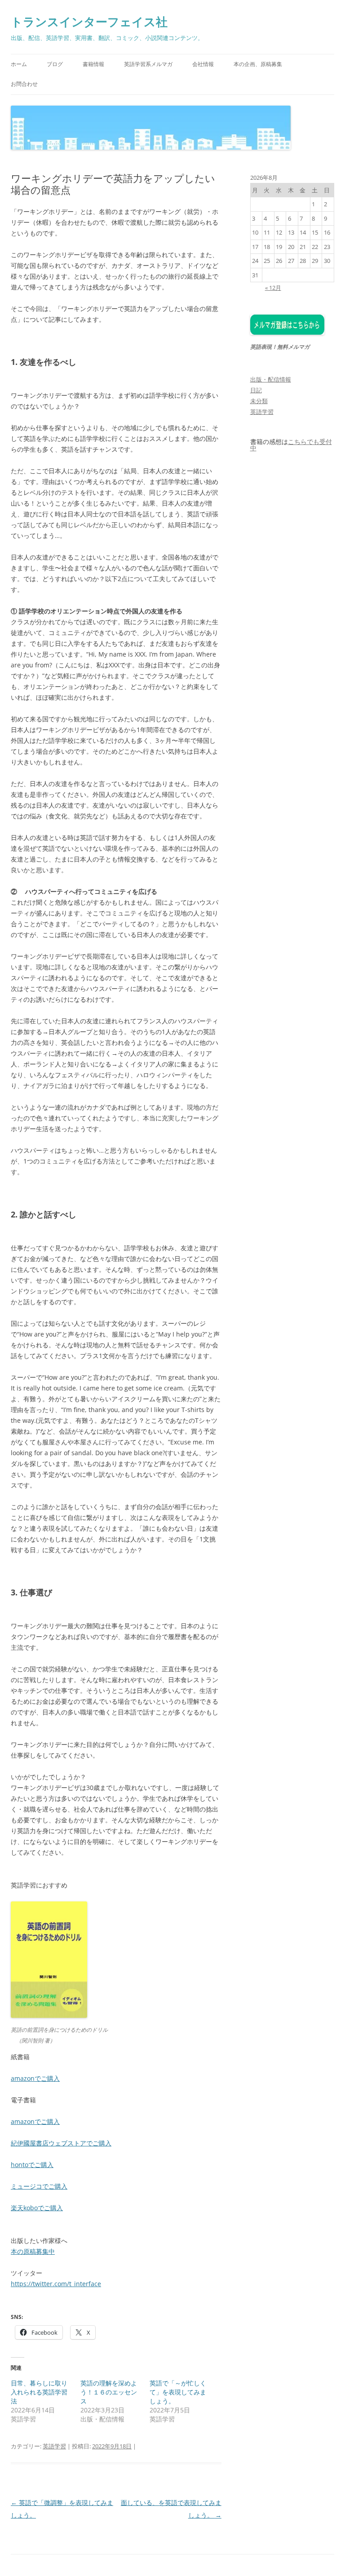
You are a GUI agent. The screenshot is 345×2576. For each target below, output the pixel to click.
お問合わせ (24, 84)
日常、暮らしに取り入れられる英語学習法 (39, 2392)
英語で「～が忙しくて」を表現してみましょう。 (178, 2392)
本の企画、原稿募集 (258, 64)
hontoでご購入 (32, 2165)
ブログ (55, 64)
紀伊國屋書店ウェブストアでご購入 (61, 2143)
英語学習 (54, 2446)
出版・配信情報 (271, 379)
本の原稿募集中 (33, 2251)
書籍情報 (93, 64)
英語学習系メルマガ (148, 64)
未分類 (259, 401)
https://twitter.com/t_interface (56, 2284)
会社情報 (203, 64)
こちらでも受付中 (291, 445)
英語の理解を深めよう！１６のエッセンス (109, 2392)
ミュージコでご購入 (39, 2186)
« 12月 (273, 288)
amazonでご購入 (35, 2078)
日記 (256, 390)
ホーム (19, 64)
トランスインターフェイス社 (89, 22)
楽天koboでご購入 (37, 2208)
